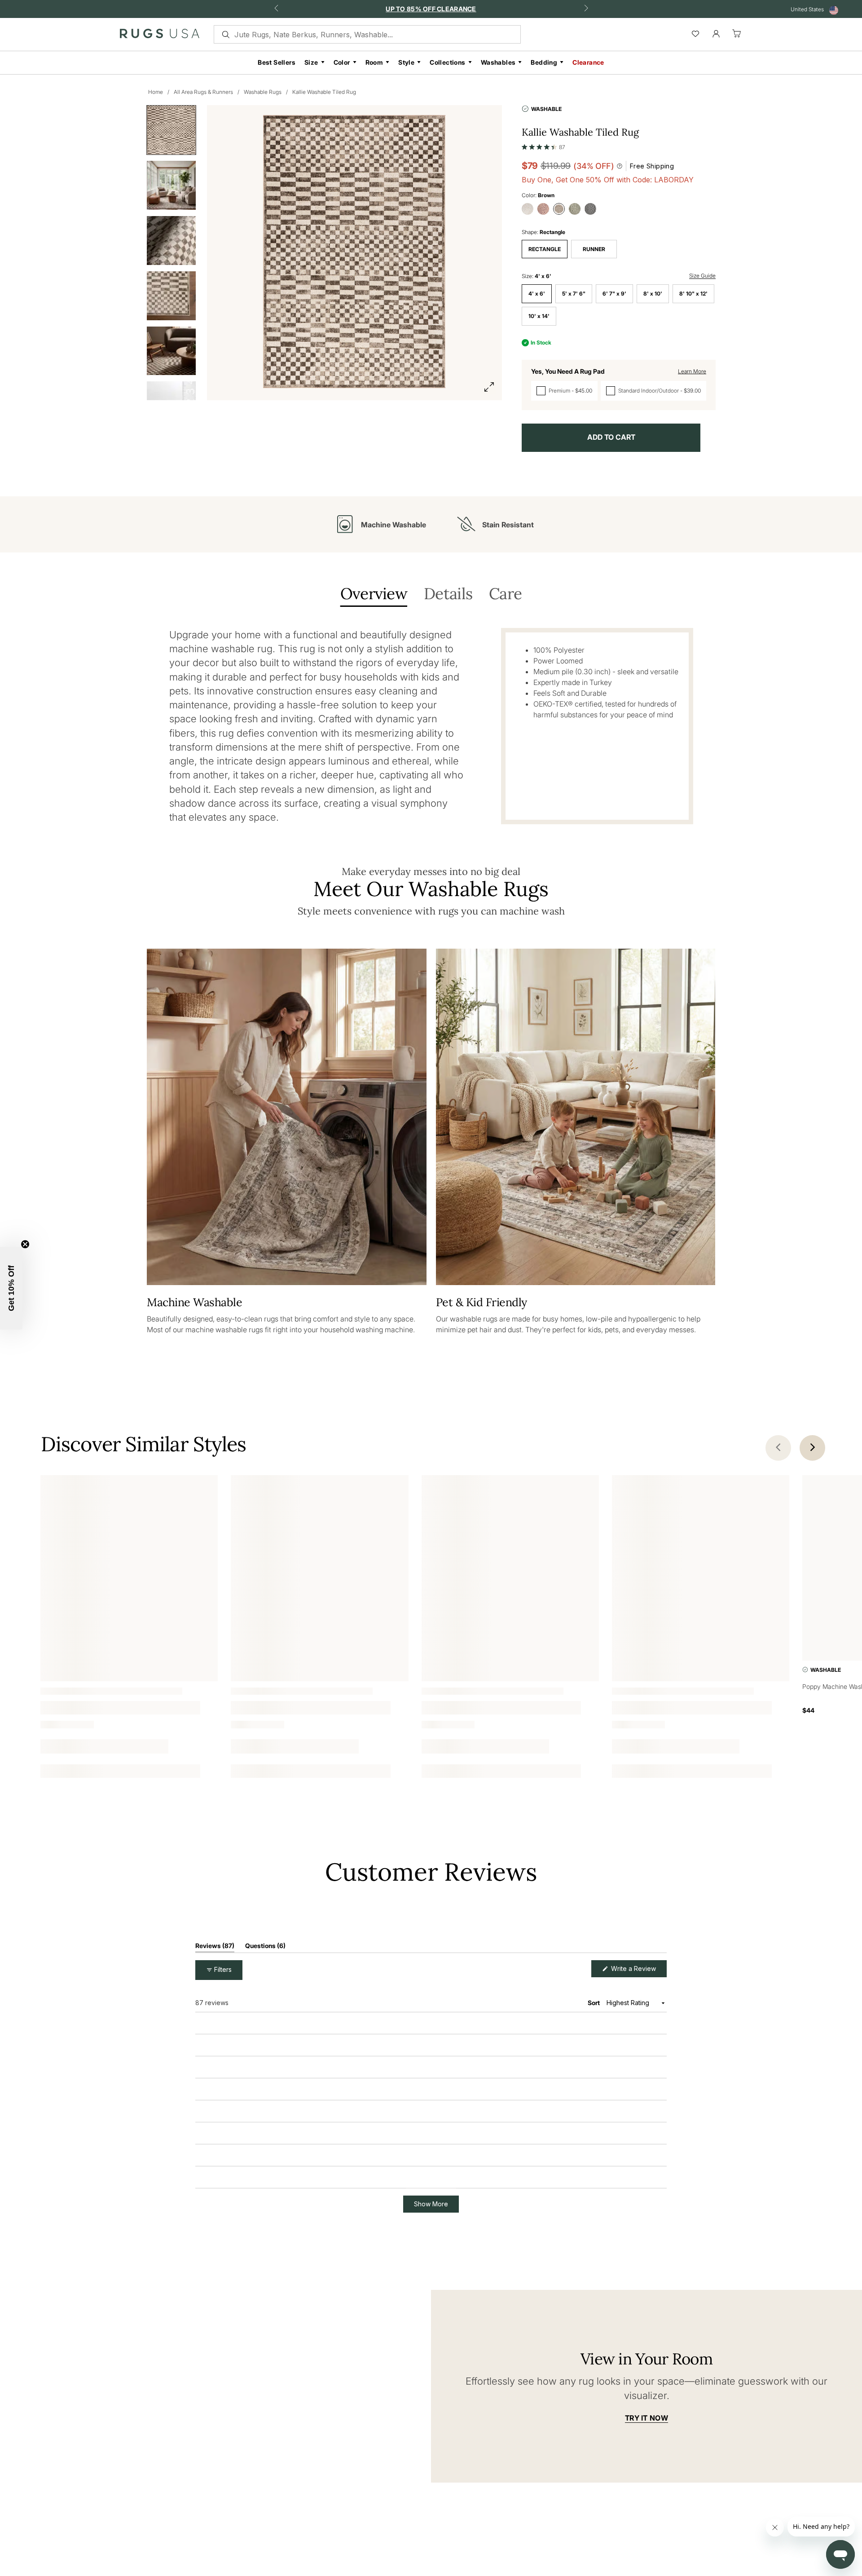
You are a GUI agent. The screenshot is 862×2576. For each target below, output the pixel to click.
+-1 (115, 1752)
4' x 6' (537, 294)
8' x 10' (653, 294)
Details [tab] (448, 594)
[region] (513, 1953)
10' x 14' (539, 316)
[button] (543, 145)
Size (311, 62)
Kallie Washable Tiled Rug (324, 92)
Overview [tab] (374, 594)
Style (406, 62)
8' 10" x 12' (693, 294)
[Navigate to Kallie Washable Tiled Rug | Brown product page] (129, 1558)
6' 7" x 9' (614, 294)
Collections (447, 62)
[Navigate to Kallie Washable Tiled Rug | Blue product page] (319, 1558)
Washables (498, 62)
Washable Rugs (263, 92)
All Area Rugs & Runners (203, 92)
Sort (594, 2055)
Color (342, 62)
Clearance (588, 62)
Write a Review (638, 2023)
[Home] (160, 35)
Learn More (692, 371)
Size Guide (702, 276)
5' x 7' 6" (574, 294)
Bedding (544, 62)
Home (156, 92)
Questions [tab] (265, 1999)
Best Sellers (277, 62)
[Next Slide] (660, 1953)
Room (374, 62)
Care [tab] (505, 594)
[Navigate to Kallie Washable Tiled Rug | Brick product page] (510, 1558)
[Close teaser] (25, 1244)
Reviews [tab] (215, 1999)
